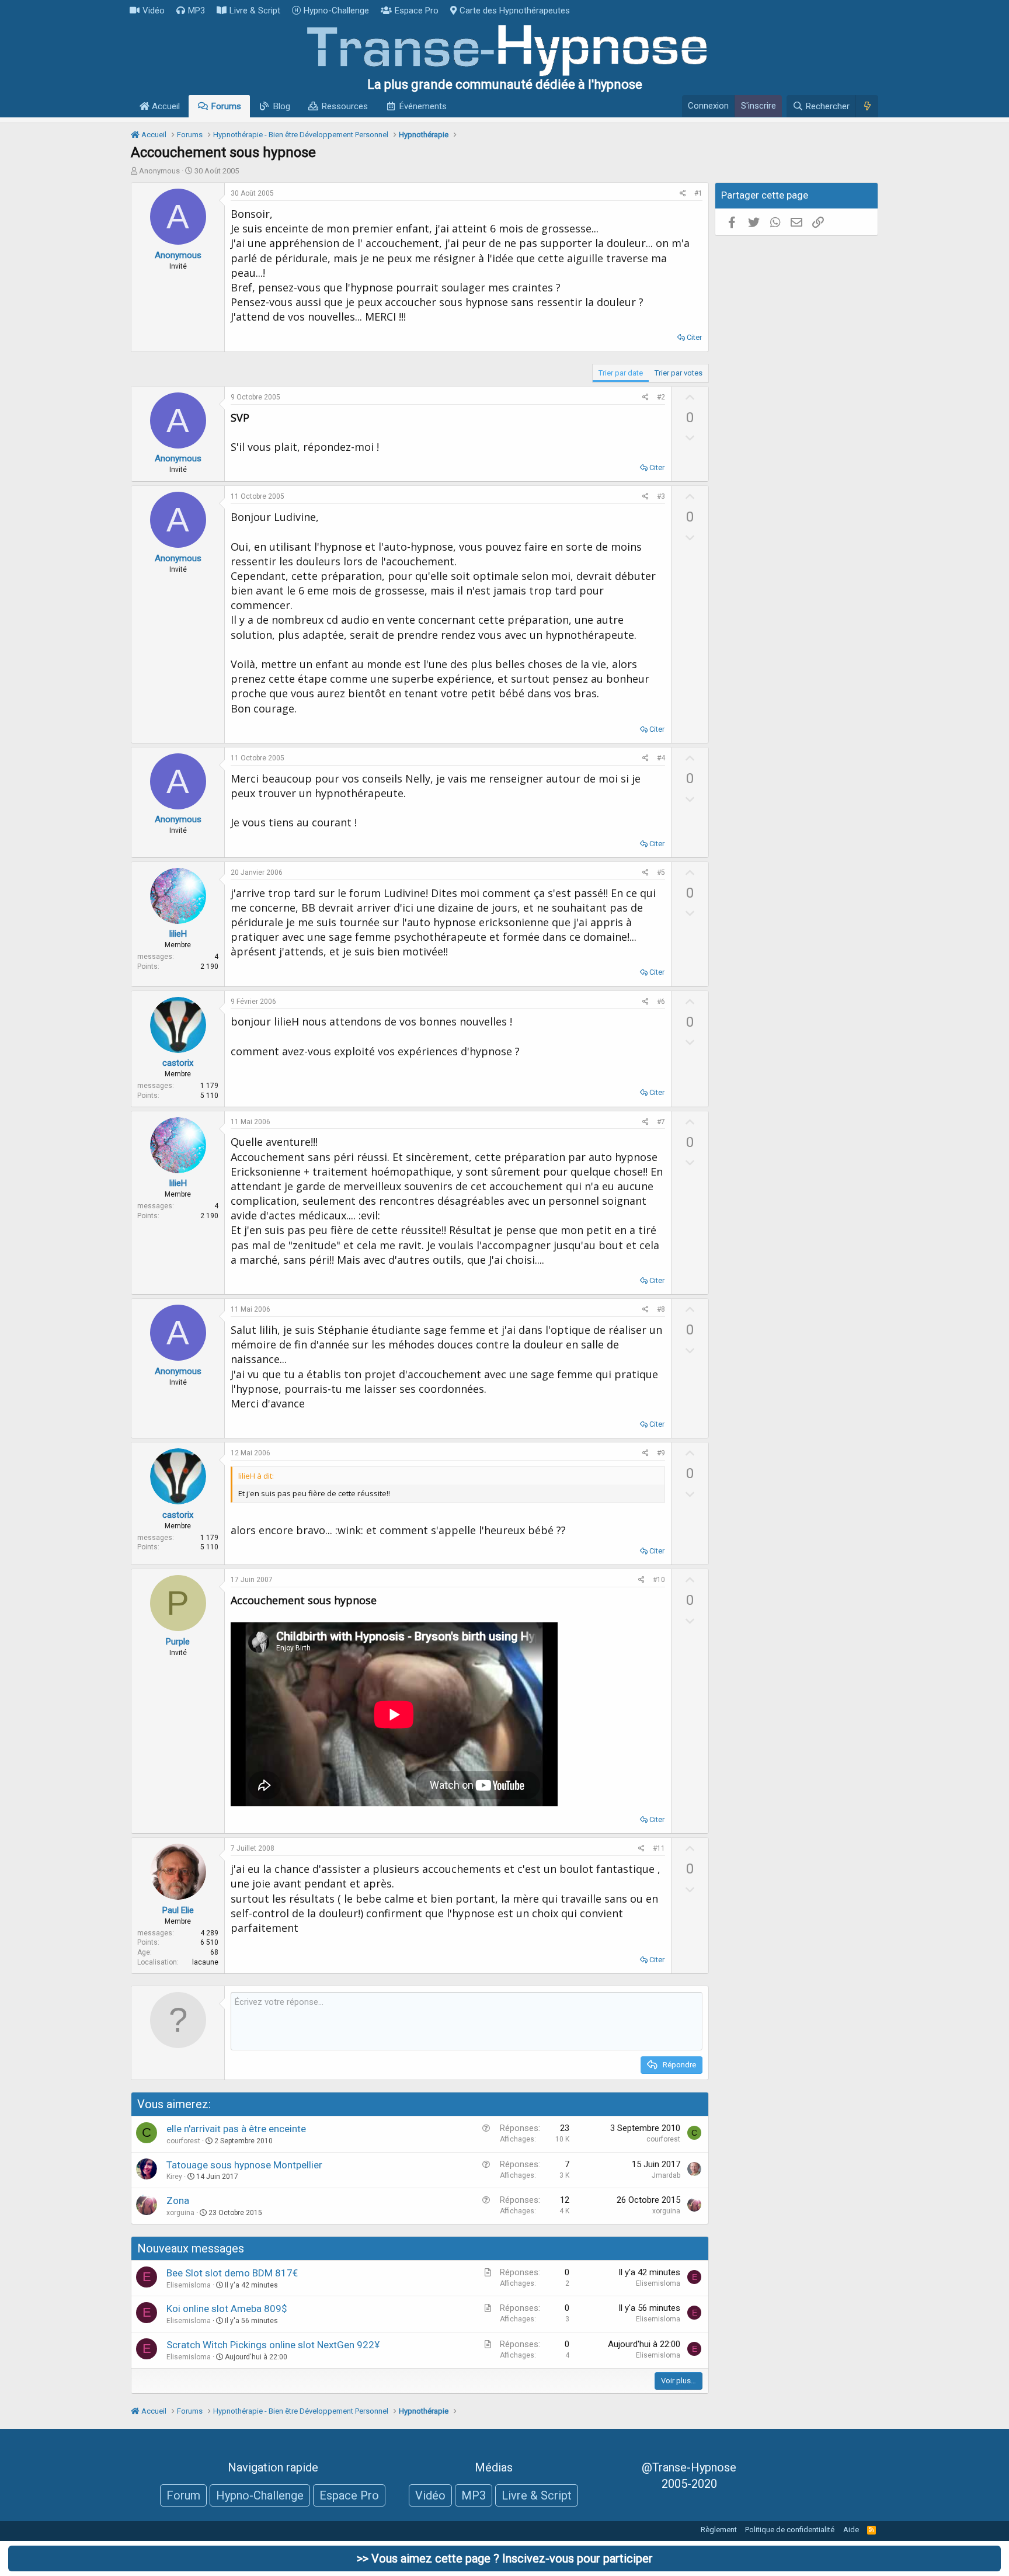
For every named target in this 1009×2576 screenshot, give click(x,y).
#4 (661, 758)
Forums (226, 106)
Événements (423, 106)
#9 (661, 1453)
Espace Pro (417, 11)
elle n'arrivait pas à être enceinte (236, 2129)
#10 (659, 1580)
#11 (659, 1848)
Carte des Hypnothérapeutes (515, 11)
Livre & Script (255, 11)
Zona (178, 2200)
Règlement (719, 2530)
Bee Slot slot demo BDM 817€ (232, 2273)
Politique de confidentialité (790, 2530)
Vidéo (154, 11)
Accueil (165, 106)
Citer (694, 337)
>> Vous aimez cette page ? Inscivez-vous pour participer (505, 2558)
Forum (183, 2495)
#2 (661, 397)
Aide (851, 2530)
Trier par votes (679, 373)
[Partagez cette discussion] (683, 194)
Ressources (345, 106)
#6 (661, 1002)
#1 (698, 193)
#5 (661, 872)
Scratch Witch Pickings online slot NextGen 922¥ (273, 2345)
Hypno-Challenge (336, 11)
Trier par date (621, 373)
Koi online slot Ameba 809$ (227, 2309)
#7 (661, 1122)
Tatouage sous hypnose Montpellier (244, 2165)
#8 (661, 1309)
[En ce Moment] (867, 106)
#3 (661, 496)
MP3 (196, 11)
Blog (282, 106)
